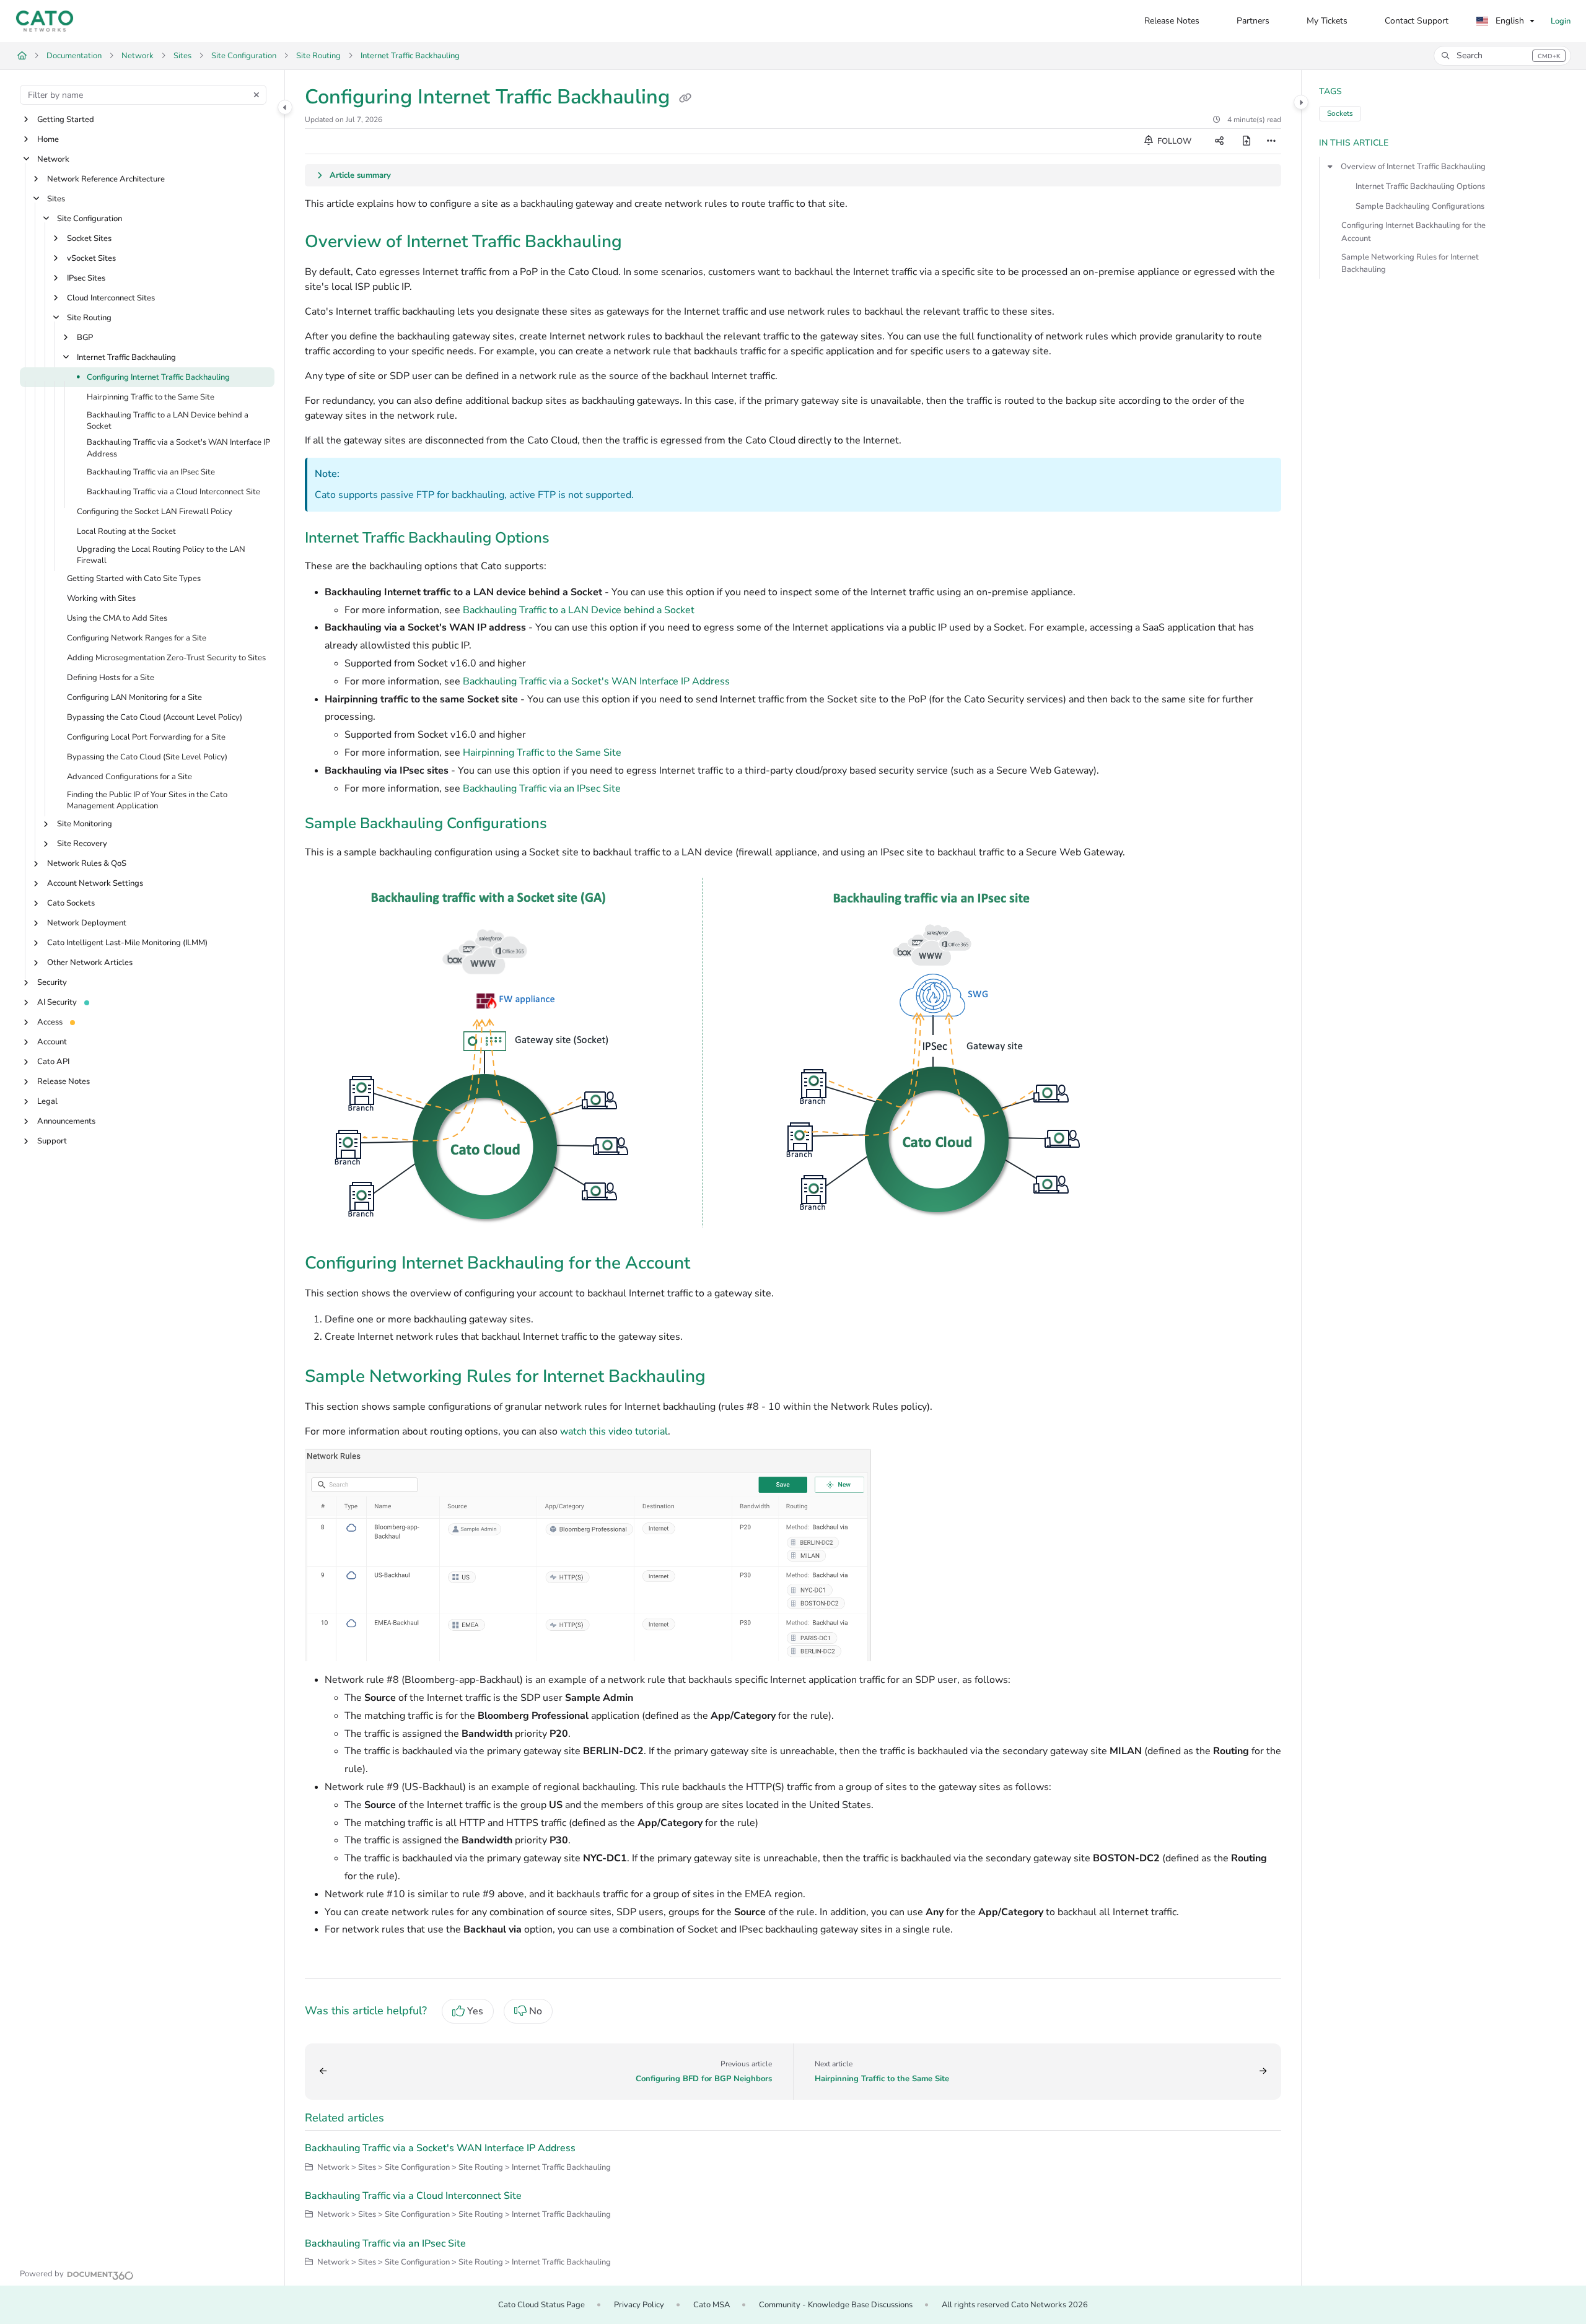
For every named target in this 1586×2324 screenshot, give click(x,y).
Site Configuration (244, 56)
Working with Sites (101, 598)
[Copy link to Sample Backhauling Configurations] (567, 825)
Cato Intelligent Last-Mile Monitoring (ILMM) (127, 943)
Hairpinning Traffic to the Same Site (151, 397)
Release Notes (64, 1082)
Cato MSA (712, 2305)
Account (52, 1042)
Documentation (74, 56)
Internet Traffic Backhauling (410, 56)
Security (52, 983)
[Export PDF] (1246, 141)
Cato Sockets (71, 904)
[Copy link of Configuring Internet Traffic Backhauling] (685, 98)
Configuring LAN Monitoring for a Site (134, 697)
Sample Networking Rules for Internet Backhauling (1410, 263)
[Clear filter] (256, 95)
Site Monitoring (85, 824)
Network (138, 56)
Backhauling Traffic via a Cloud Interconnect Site (173, 492)
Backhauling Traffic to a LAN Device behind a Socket (168, 421)
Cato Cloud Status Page (541, 2305)
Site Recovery (82, 844)
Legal (47, 1102)
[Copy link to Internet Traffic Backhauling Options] (569, 539)
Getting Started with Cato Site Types (134, 579)
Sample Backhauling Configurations (1420, 206)
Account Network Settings (95, 884)
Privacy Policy (639, 2305)
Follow (1173, 141)
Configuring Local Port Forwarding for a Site (146, 737)
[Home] (45, 21)
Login (1561, 21)
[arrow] (1330, 167)
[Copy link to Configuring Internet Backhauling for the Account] (710, 1264)
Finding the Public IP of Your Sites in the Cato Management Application (147, 801)
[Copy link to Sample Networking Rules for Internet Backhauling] (725, 1378)
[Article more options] (1271, 141)
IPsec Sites (86, 278)
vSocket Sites (91, 258)
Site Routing (318, 56)
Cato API (53, 1062)
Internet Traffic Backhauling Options (1420, 186)
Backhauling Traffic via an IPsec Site (151, 472)
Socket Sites (89, 238)
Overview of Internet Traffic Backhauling (1413, 167)
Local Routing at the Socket (126, 531)
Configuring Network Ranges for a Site (137, 638)
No (536, 2011)
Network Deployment (87, 924)
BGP (85, 338)
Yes (475, 2011)
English (1509, 21)
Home (48, 139)
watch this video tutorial (614, 1431)
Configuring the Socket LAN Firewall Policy (155, 512)
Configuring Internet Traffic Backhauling (158, 377)
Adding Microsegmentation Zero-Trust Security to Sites (166, 658)
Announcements (66, 1122)
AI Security (57, 1003)
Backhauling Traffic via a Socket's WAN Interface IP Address (178, 448)
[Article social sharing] (1219, 141)
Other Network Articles (90, 963)
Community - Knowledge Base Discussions (836, 2305)
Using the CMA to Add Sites (117, 618)
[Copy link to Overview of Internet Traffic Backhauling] (642, 243)
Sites (182, 56)
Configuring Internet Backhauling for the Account (1413, 232)
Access (50, 1023)
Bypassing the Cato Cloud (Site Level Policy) (147, 757)
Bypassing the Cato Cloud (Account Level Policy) (155, 717)
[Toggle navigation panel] (285, 107)
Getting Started (66, 120)
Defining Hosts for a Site (111, 678)
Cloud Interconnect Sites (111, 298)
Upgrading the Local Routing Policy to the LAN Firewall (161, 555)
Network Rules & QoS (87, 864)
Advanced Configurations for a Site (129, 777)
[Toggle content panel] (1301, 102)
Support (52, 1142)
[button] (1502, 56)
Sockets (1340, 113)
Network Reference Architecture (106, 179)
